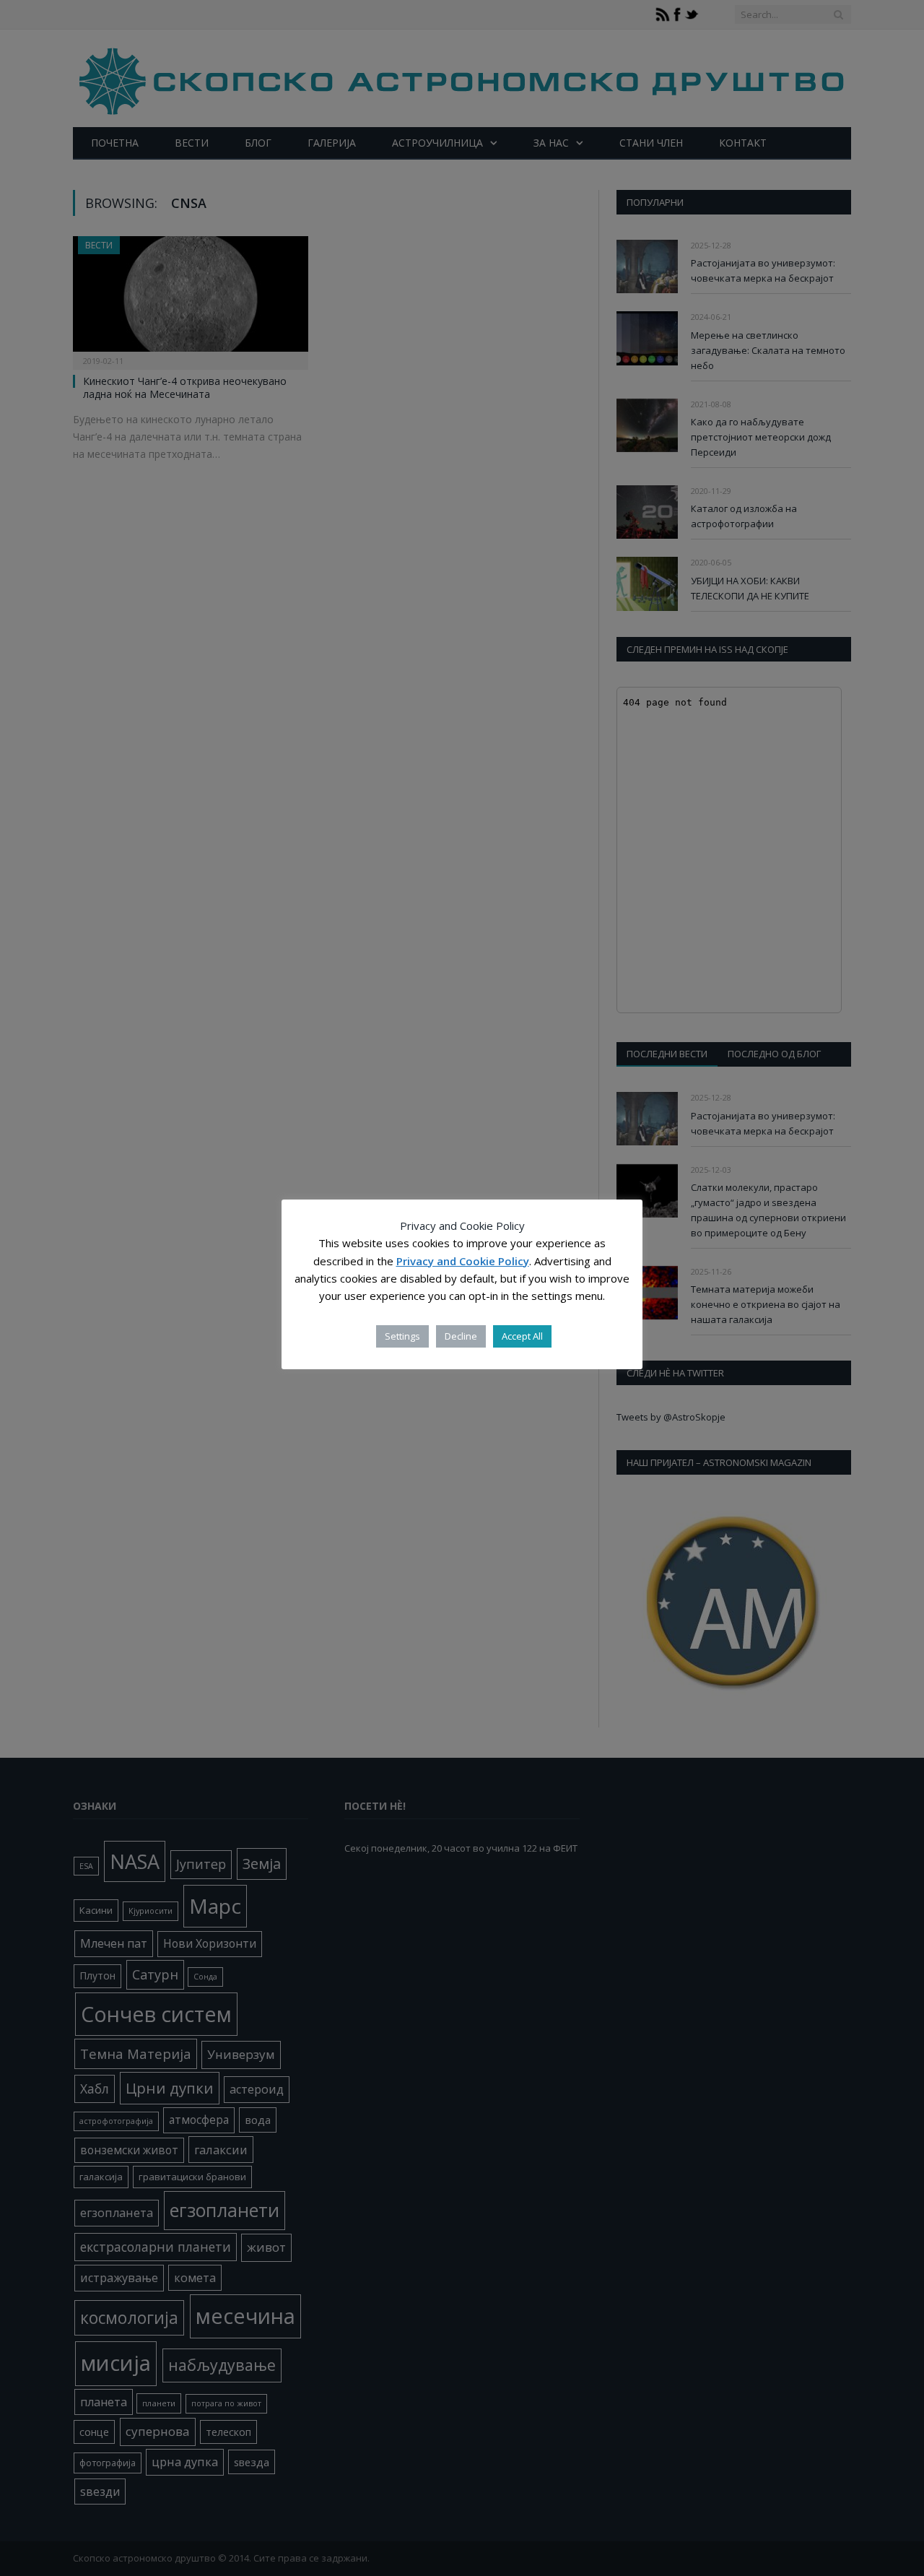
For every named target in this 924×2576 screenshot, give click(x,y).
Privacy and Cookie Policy (463, 1261)
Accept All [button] (522, 1336)
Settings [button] (402, 1336)
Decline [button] (461, 1336)
